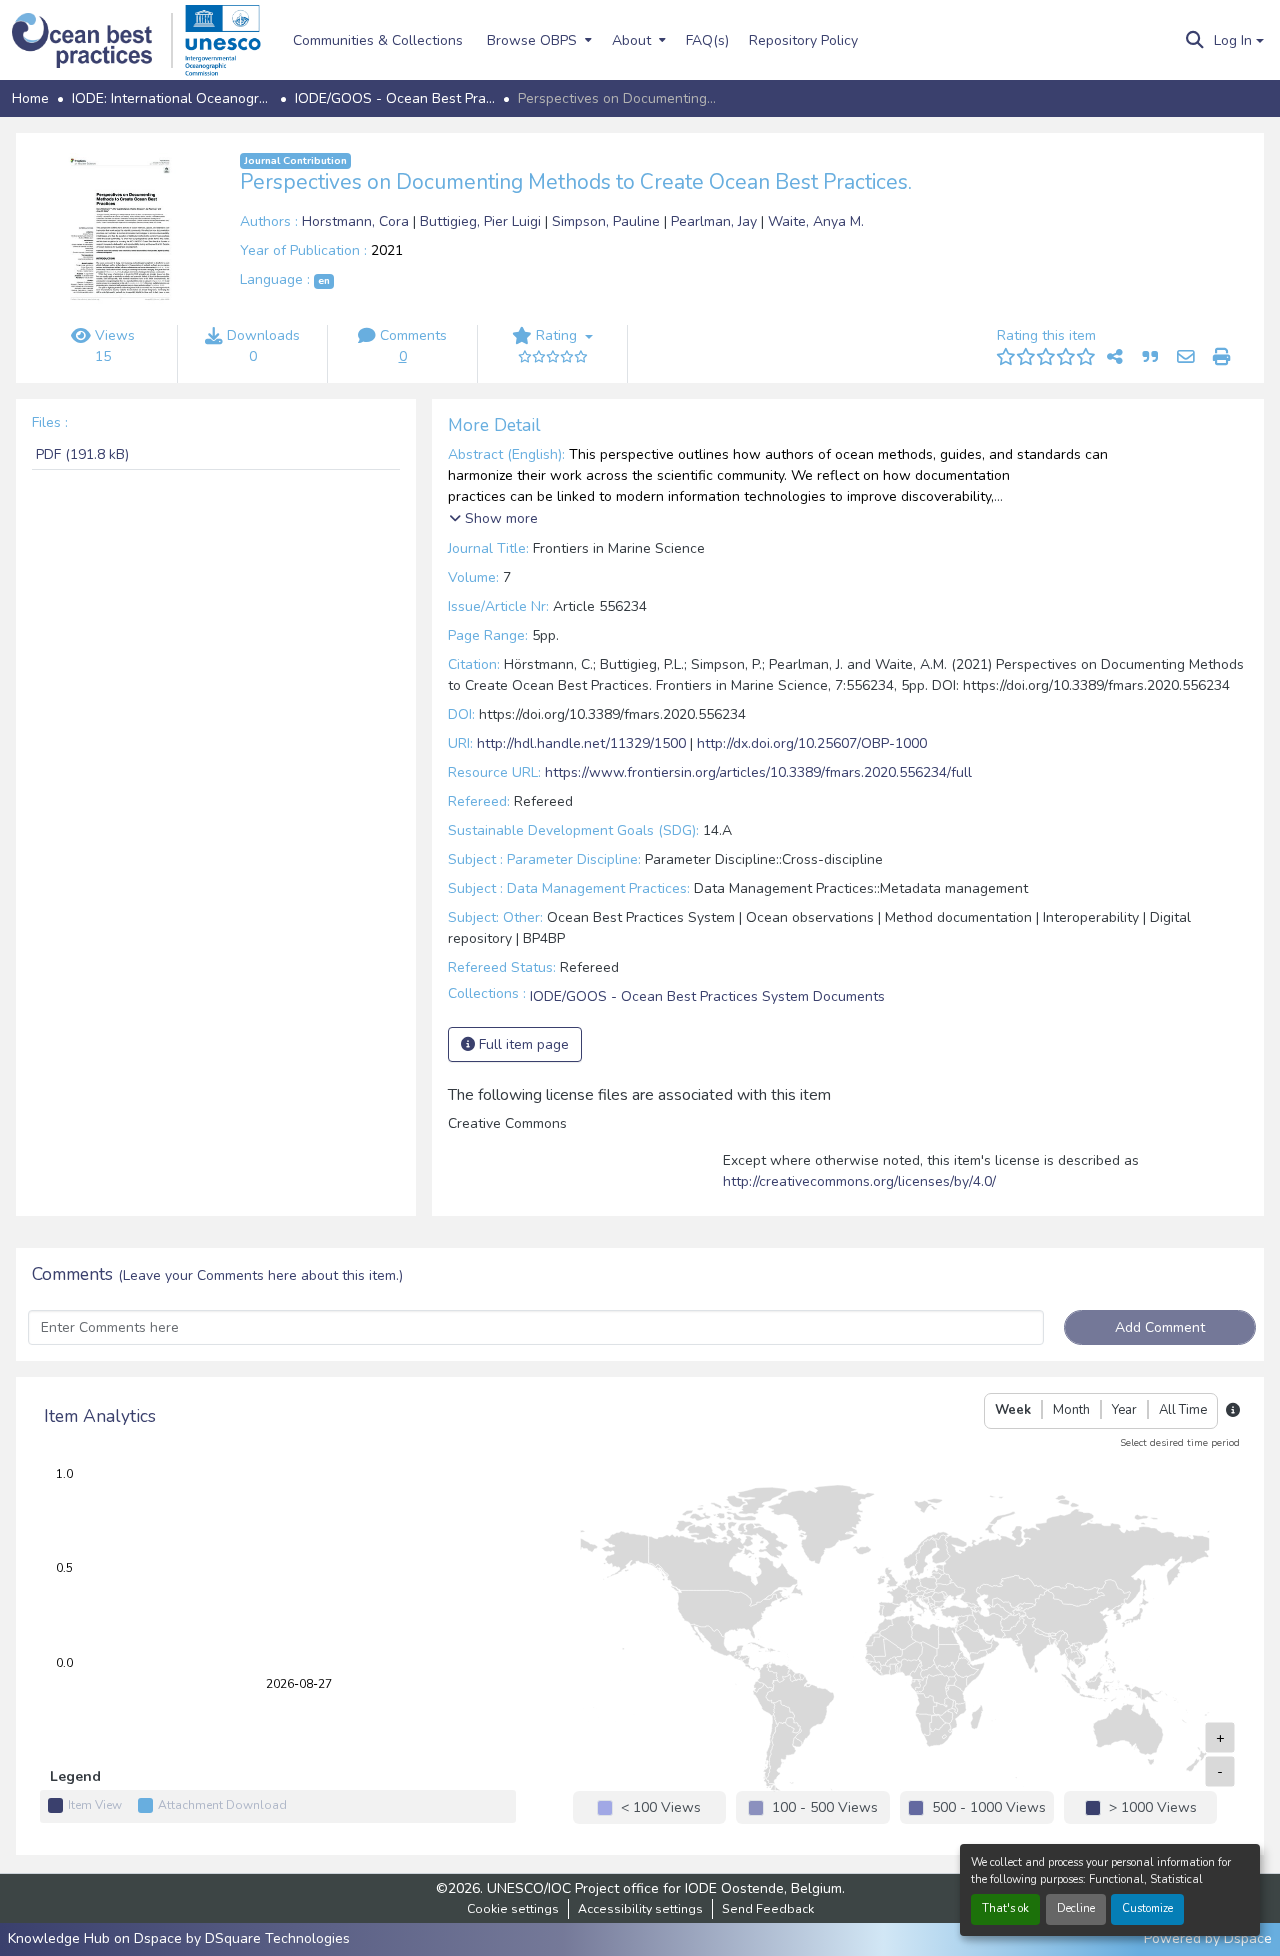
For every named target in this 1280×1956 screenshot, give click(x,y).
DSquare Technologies (277, 1938)
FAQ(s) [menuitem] (707, 40)
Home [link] (30, 98)
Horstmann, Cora (357, 221)
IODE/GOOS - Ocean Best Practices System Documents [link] (395, 98)
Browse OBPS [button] (532, 40)
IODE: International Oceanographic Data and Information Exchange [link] (172, 98)
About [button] (631, 40)
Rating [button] (556, 335)
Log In (1233, 40)
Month (1071, 1410)
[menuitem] (537, 40)
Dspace (1248, 1938)
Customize (1147, 1908)
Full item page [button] (522, 1044)
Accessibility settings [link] (640, 1909)
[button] (92, 40)
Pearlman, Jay (716, 221)
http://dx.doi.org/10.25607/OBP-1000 (812, 743)
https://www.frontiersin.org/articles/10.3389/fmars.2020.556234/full (758, 772)
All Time (1183, 1410)
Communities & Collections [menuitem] (378, 40)
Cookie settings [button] (513, 1909)
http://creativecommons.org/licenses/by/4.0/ (859, 1181)
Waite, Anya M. (816, 221)
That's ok (1005, 1908)
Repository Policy (803, 40)
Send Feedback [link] (768, 1909)
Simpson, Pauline (608, 221)
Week (1013, 1410)
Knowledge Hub (61, 1938)
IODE (701, 1888)
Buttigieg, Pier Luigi (482, 221)
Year (1124, 1410)
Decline (1076, 1908)
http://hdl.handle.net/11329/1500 (581, 743)
